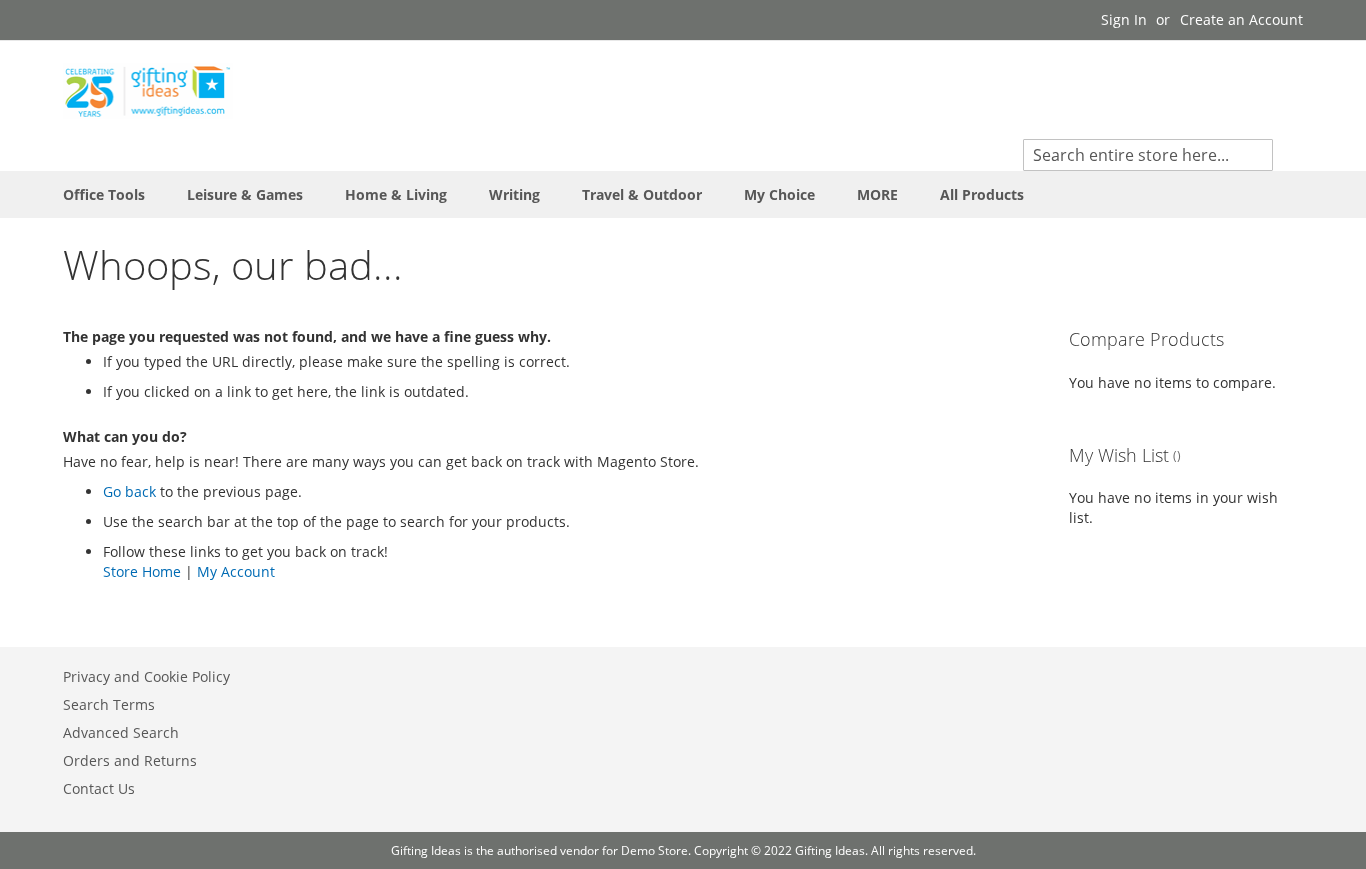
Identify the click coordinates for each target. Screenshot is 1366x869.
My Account (236, 571)
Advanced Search (121, 732)
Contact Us (99, 788)
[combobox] (1148, 155)
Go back (129, 491)
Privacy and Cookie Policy (146, 676)
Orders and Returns (130, 760)
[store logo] (148, 91)
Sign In (1124, 19)
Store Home (142, 571)
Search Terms (109, 704)
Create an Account (1241, 19)
